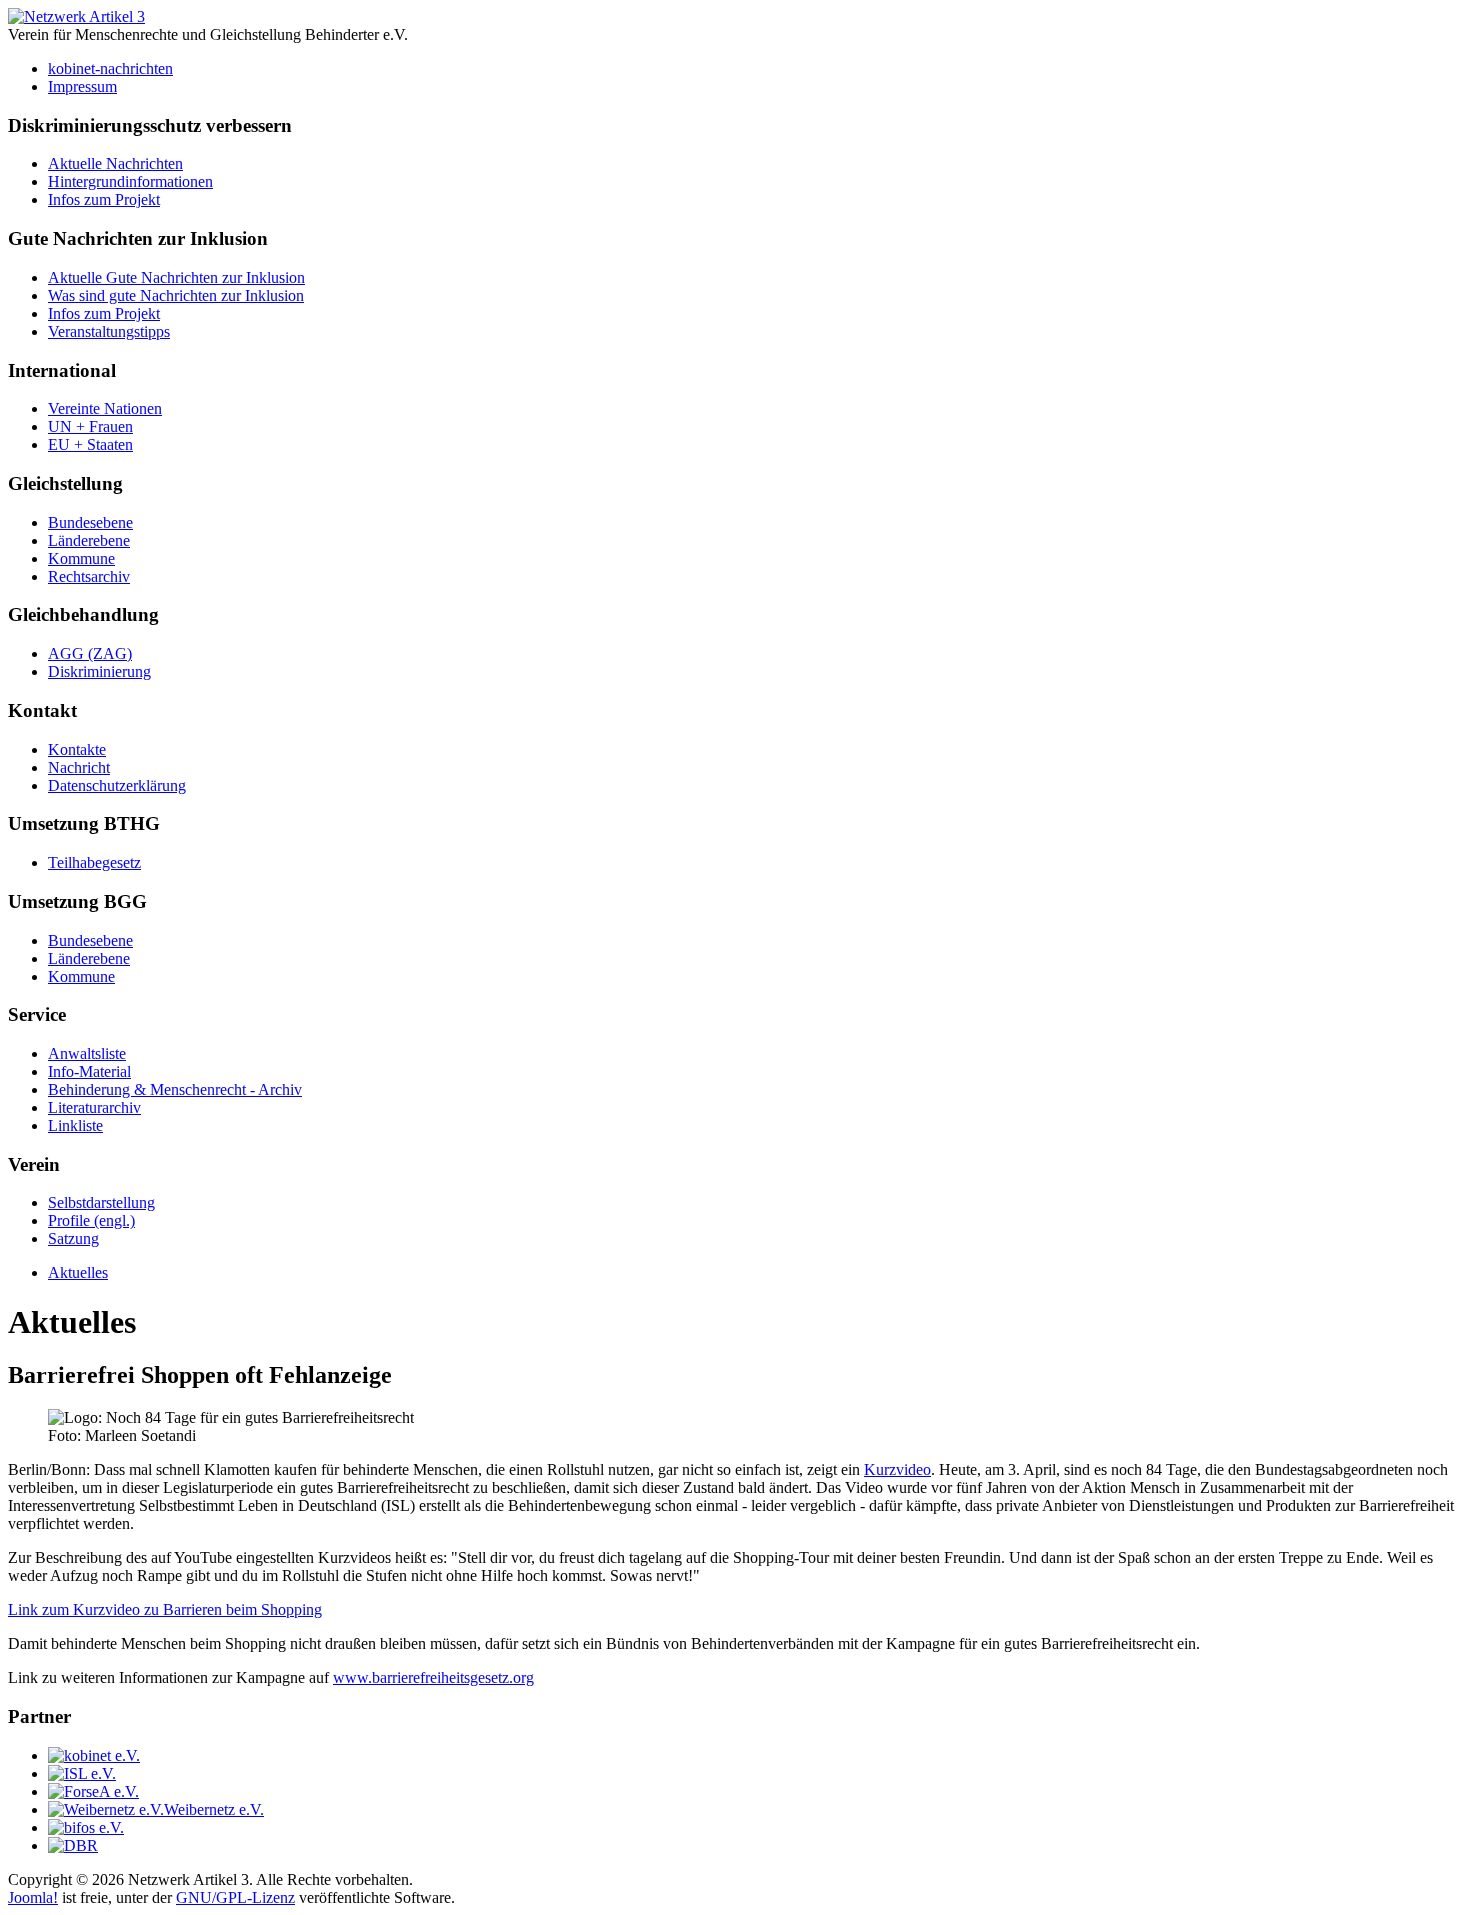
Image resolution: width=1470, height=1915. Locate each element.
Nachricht (79, 767)
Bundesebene (90, 522)
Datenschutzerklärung (117, 785)
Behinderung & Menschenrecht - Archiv (175, 1089)
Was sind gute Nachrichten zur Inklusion (176, 295)
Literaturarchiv (94, 1107)
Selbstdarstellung (101, 1202)
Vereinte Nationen (105, 408)
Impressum (82, 86)
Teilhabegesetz (94, 862)
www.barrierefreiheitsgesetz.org (433, 1677)
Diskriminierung (99, 671)
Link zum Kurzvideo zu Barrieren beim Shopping (165, 1609)
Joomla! (33, 1897)
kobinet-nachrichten (110, 68)
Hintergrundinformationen (130, 181)
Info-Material (89, 1071)
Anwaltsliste (87, 1053)
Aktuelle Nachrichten (115, 163)
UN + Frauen (90, 426)
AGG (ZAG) (90, 653)
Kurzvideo (897, 1469)
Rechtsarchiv (89, 576)
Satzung (73, 1238)
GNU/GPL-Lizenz (235, 1897)
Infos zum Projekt (104, 199)
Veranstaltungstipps (109, 331)
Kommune (81, 558)
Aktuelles (78, 1272)
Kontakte (77, 749)
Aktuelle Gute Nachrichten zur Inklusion (176, 277)
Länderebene (89, 540)
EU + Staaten (90, 444)
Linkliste (75, 1125)
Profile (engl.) (91, 1220)
